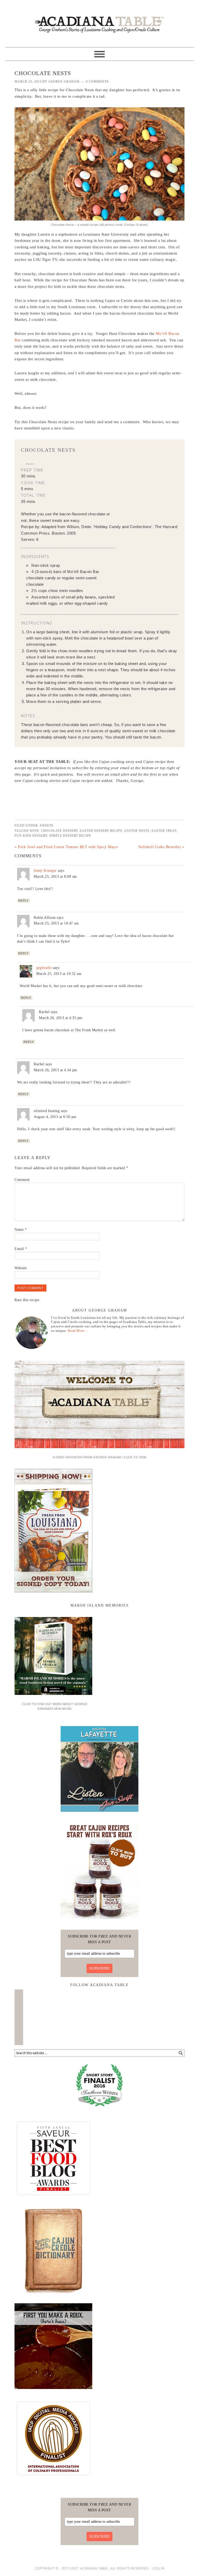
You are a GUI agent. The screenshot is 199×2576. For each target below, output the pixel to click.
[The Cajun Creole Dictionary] (53, 2295)
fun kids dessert (31, 836)
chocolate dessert (59, 831)
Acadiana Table (99, 21)
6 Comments (97, 82)
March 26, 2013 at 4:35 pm (61, 1018)
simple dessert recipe (70, 836)
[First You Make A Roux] (53, 2391)
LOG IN (159, 2568)
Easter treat (164, 831)
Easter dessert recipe (101, 831)
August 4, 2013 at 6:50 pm (55, 1117)
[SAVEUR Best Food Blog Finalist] (53, 2199)
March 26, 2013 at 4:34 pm (55, 1070)
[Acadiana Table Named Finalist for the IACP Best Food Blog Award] (53, 2479)
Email (21, 1249)
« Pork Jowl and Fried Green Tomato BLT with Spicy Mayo (66, 847)
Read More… (78, 1331)
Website (21, 1268)
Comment (22, 1180)
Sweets (47, 826)
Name (21, 1230)
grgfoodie (44, 968)
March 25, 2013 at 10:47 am (56, 923)
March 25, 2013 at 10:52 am (59, 974)
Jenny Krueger (45, 871)
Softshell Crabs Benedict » (161, 847)
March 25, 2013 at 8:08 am (55, 877)
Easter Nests (137, 831)
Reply (23, 901)
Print (30, 464)
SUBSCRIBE (100, 1968)
